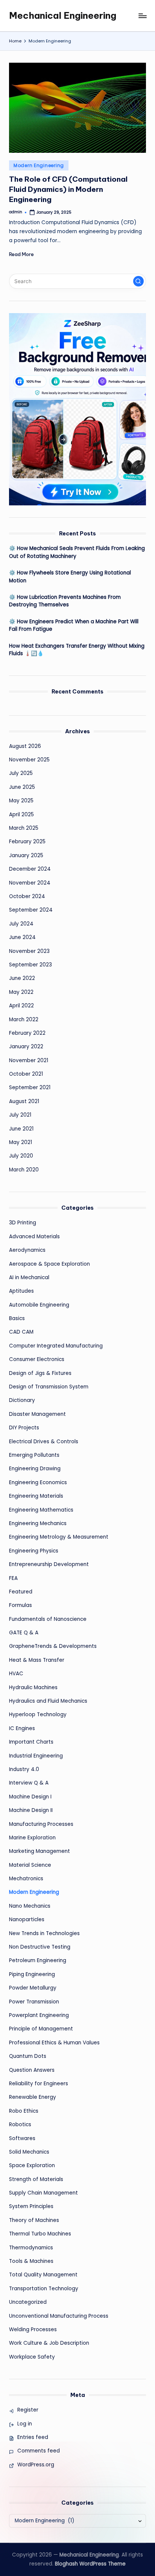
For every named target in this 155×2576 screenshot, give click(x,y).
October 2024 (27, 896)
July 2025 (21, 773)
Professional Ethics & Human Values (54, 2043)
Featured (21, 1592)
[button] (138, 281)
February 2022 (27, 1033)
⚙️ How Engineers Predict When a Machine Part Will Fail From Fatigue (74, 625)
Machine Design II (31, 1810)
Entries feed (33, 2437)
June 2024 (22, 937)
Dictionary (22, 1400)
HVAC (16, 1674)
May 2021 (21, 1142)
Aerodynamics (27, 1250)
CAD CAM (21, 1332)
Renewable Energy (33, 2097)
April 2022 (21, 1006)
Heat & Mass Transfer (37, 1660)
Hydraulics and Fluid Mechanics (48, 1701)
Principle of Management (41, 2029)
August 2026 (25, 746)
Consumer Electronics (37, 1359)
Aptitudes (21, 1291)
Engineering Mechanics (38, 1523)
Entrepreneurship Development (49, 1564)
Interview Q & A (29, 1783)
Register (28, 2410)
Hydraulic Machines (33, 1687)
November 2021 (29, 1060)
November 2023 (29, 951)
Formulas (21, 1605)
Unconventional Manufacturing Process (59, 2316)
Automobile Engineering (39, 1305)
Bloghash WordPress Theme (90, 2564)
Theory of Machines (34, 2220)
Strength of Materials (36, 2179)
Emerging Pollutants (34, 1455)
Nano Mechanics (30, 1906)
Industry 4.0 (24, 1769)
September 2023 (30, 965)
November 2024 (30, 883)
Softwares (22, 2138)
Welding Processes (33, 2330)
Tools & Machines (31, 2261)
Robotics (20, 2125)
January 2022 (26, 1047)
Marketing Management (40, 1851)
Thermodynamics (31, 2248)
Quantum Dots (28, 2056)
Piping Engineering (32, 1974)
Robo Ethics (24, 2111)
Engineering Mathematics (41, 1510)
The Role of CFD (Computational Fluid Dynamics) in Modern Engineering (68, 189)
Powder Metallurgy (33, 1988)
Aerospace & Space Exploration (49, 1264)
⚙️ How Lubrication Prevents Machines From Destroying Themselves (65, 601)
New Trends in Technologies (44, 1933)
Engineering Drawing (35, 1469)
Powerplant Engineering (39, 2015)
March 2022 (24, 1020)
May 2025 (21, 801)
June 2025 (22, 787)
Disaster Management (37, 1414)
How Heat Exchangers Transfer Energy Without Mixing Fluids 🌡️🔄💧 (77, 650)
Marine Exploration (32, 1838)
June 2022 (22, 978)
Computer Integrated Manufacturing (56, 1346)
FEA (13, 1578)
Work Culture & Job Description (49, 2343)
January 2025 (26, 855)
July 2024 (21, 924)
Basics (17, 1318)
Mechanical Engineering (63, 15)
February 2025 (27, 842)
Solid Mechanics (29, 2152)
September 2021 (30, 1088)
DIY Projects (24, 1428)
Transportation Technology (44, 2289)
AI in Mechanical (29, 1277)
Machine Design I (30, 1797)
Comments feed (39, 2451)
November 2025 (29, 760)
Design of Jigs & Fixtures (40, 1373)
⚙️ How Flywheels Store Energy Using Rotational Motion (70, 577)
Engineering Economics (38, 1482)
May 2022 (21, 992)
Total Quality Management (43, 2275)
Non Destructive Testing (40, 1947)
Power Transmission (34, 2002)
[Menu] (142, 16)
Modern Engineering (39, 165)
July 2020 (21, 1156)
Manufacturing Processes (41, 1824)
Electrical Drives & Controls (44, 1442)
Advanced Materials (34, 1237)
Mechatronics (26, 1879)
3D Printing (23, 1223)
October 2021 (26, 1074)
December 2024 (30, 869)
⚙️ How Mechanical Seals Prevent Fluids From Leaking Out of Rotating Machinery (77, 552)
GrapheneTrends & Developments (53, 1646)
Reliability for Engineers (39, 2084)
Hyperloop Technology (38, 1715)
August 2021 (24, 1101)
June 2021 (21, 1129)
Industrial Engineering (36, 1756)
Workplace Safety (32, 2357)
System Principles (31, 2206)
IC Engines (22, 1728)
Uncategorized (28, 2302)
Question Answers (32, 2070)
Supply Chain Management (43, 2193)
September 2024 (31, 910)
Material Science (30, 1865)
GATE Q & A (24, 1633)
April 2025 (21, 815)
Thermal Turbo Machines (40, 2234)
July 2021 (20, 1115)
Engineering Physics (34, 1551)
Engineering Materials (36, 1496)
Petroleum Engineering (38, 1960)
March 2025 (24, 828)
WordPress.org (36, 2465)
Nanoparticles (27, 1920)
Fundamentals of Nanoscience (48, 1619)
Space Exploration (32, 2165)
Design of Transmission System (49, 1387)
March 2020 (24, 1170)
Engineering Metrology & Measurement (59, 1537)
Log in (25, 2424)
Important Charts (31, 1742)
